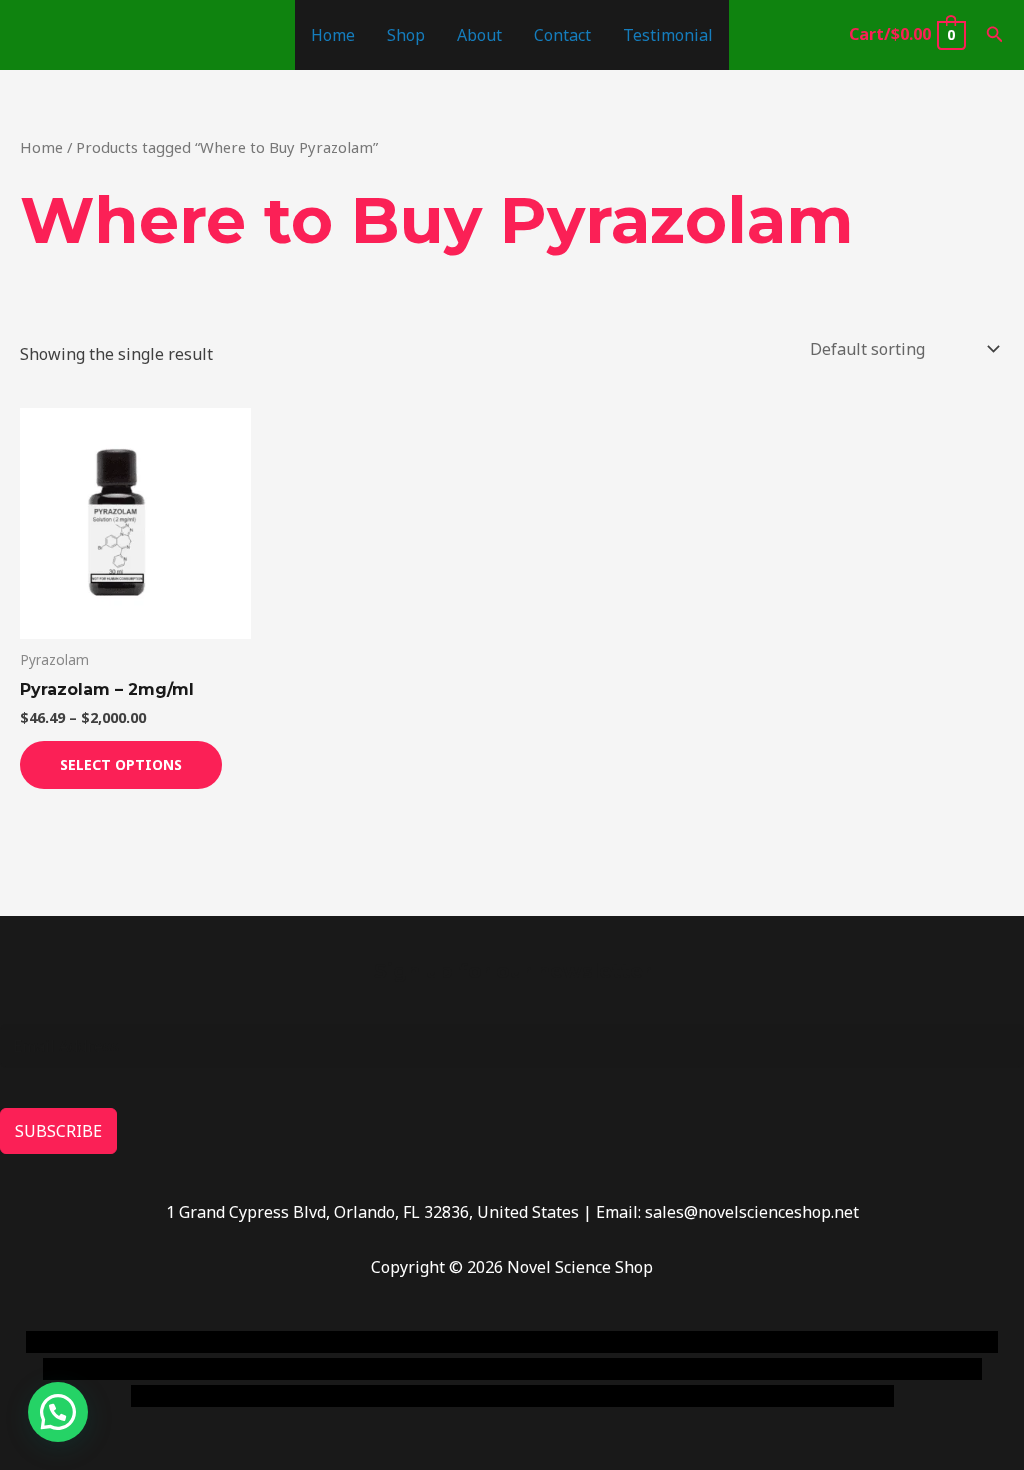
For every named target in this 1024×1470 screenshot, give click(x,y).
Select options (121, 764)
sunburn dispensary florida (630, 1369)
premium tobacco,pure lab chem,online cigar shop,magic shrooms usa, (630, 1396)
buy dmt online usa (229, 1369)
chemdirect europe (245, 1342)
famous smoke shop (395, 1342)
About (479, 35)
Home (333, 35)
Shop (406, 35)
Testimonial (668, 35)
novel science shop (96, 1342)
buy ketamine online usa (567, 1342)
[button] (995, 35)
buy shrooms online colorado (415, 1369)
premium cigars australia (267, 1396)
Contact (562, 35)
